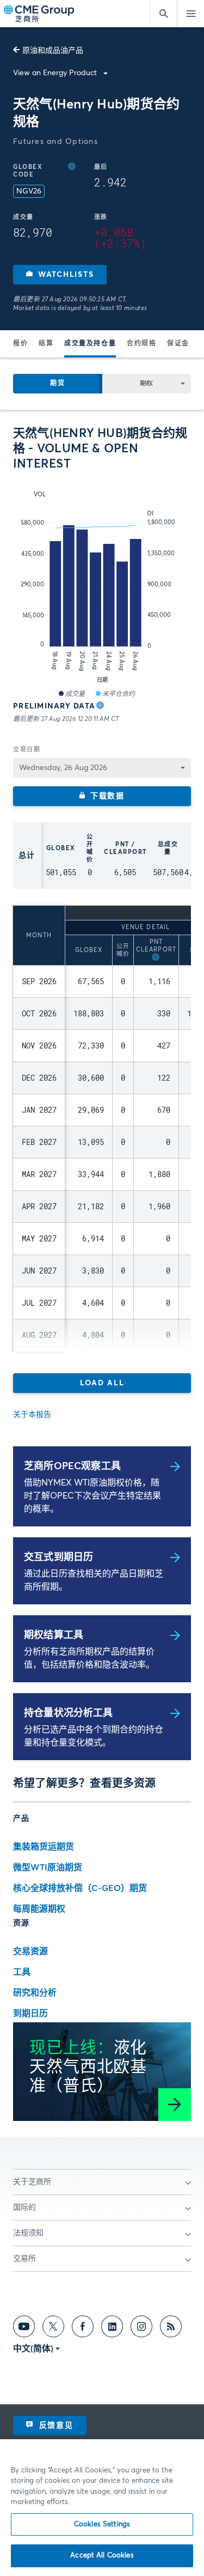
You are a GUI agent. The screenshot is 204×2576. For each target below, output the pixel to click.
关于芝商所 (32, 2182)
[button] (60, 275)
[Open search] (163, 14)
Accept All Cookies (102, 2556)
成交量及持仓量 (90, 344)
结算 (46, 344)
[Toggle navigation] (190, 14)
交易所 (24, 2259)
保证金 (178, 344)
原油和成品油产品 (53, 51)
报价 (20, 344)
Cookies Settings (102, 2525)
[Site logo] (40, 14)
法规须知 (28, 2233)
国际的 (24, 2208)
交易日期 (27, 750)
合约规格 (141, 344)
